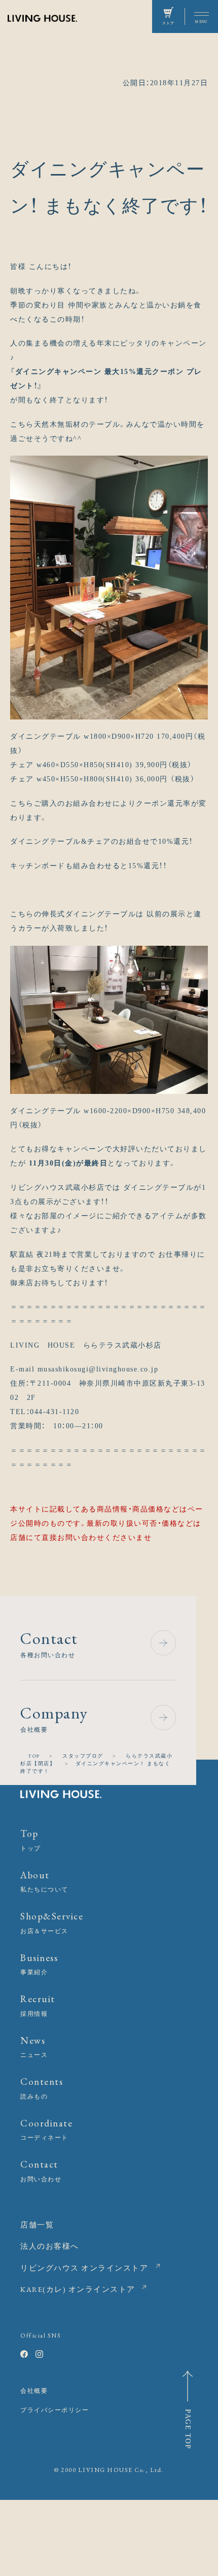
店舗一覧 (37, 2225)
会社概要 (34, 2391)
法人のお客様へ (50, 2246)
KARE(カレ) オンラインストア (78, 2289)
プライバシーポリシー (55, 2410)
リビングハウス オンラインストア (84, 2268)
